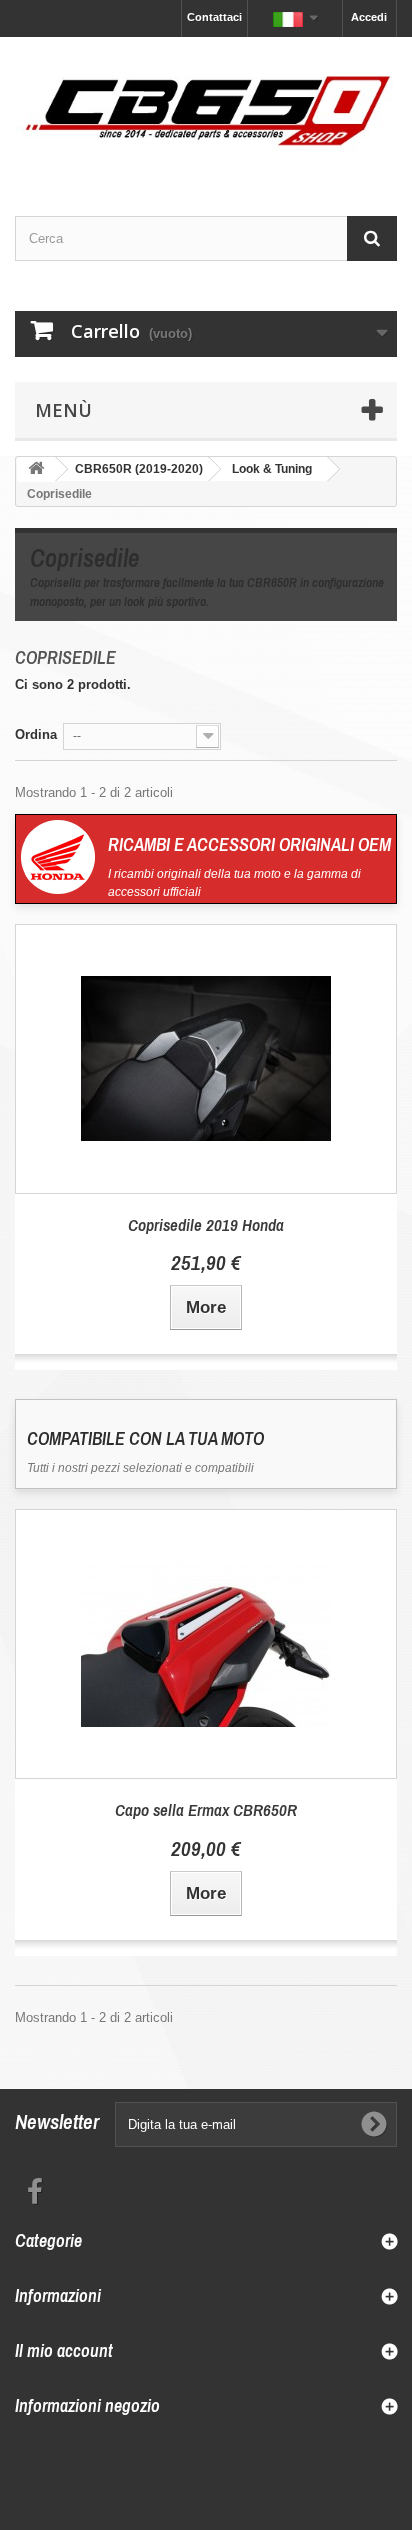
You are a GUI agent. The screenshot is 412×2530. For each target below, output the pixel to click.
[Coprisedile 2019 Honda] (206, 1059)
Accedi (369, 17)
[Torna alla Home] (36, 469)
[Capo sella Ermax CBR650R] (206, 1644)
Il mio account (64, 2350)
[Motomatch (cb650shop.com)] (206, 109)
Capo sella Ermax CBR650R (206, 1809)
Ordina (36, 734)
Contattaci (214, 17)
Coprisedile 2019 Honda (206, 1224)
